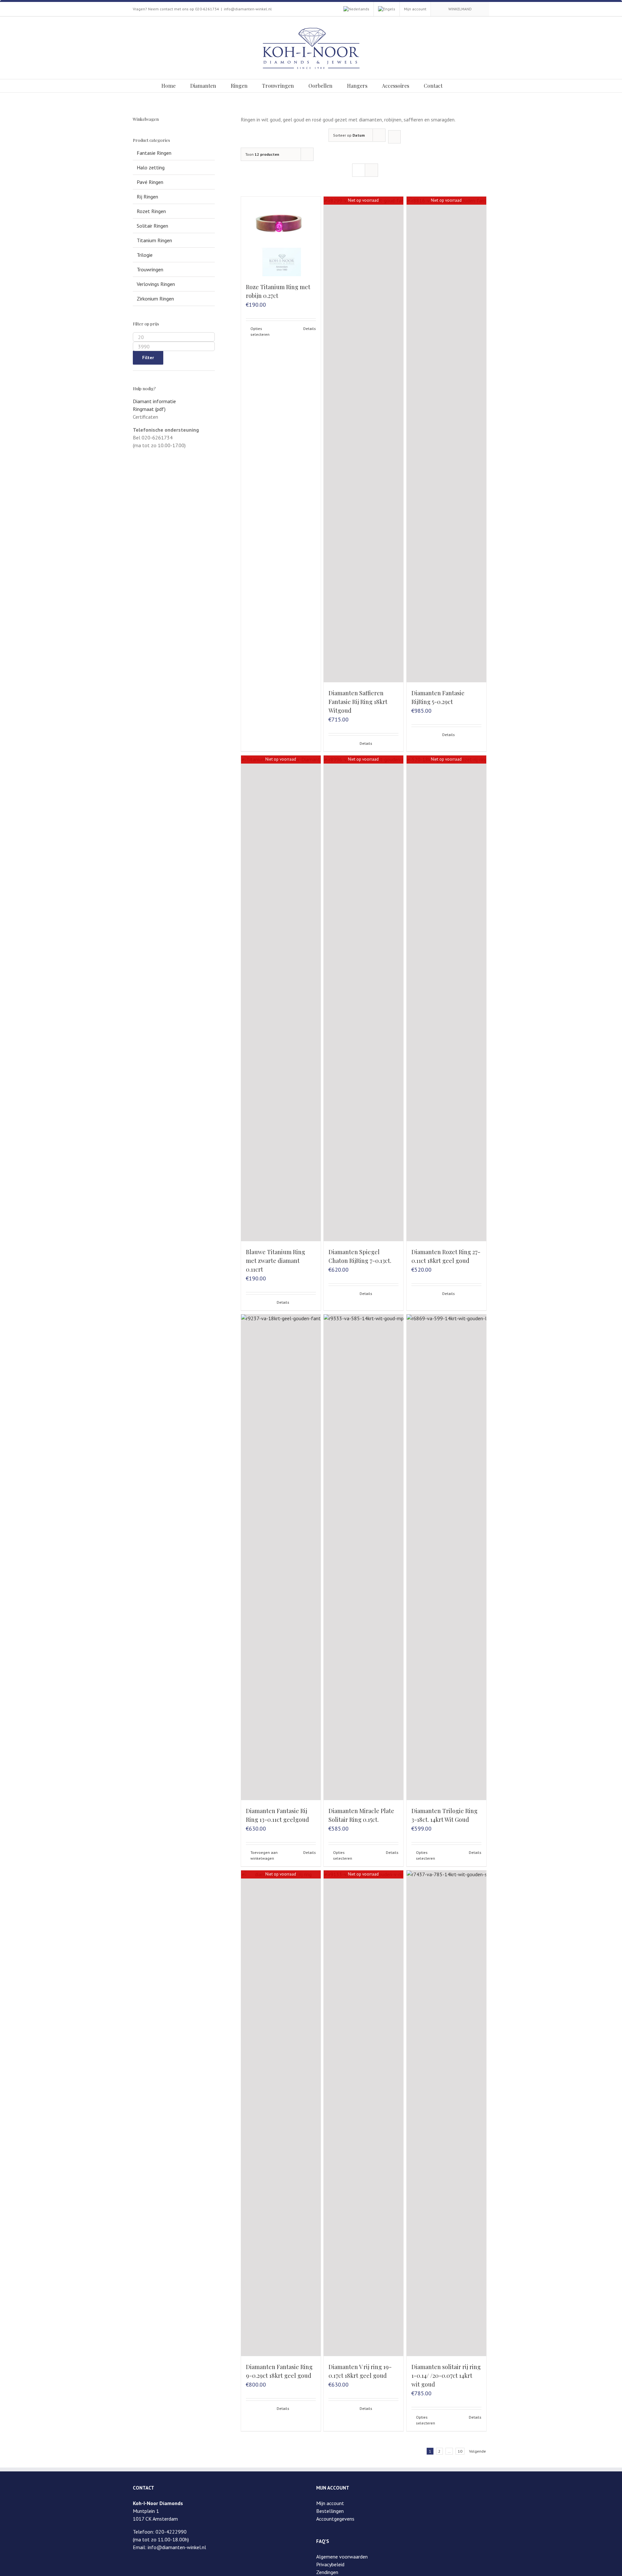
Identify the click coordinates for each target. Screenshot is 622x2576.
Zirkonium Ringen (155, 299)
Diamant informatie (154, 401)
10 (460, 2451)
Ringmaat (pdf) (149, 409)
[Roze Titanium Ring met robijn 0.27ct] (281, 236)
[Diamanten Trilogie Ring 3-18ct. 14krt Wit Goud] (446, 1557)
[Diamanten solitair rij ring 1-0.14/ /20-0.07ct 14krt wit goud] (446, 2113)
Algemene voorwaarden (342, 2557)
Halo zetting (151, 167)
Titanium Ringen (154, 240)
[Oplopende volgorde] (394, 137)
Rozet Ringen (151, 211)
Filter (148, 357)
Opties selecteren (260, 331)
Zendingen (327, 2572)
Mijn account (330, 2503)
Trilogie (145, 255)
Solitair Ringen (152, 226)
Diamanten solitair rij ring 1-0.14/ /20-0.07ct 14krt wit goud (446, 2376)
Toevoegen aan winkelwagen (264, 1855)
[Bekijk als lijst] (371, 170)
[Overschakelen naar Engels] (387, 9)
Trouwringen (150, 269)
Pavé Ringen (150, 182)
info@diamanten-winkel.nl (248, 9)
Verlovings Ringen (156, 284)
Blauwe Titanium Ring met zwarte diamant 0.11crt (276, 1261)
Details (310, 329)
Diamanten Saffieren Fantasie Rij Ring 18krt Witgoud (358, 702)
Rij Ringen (147, 197)
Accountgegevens (335, 2519)
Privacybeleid (330, 2564)
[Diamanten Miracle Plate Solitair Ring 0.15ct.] (363, 1557)
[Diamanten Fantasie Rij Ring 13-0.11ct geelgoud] (281, 1557)
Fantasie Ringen (154, 153)
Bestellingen (330, 2511)
